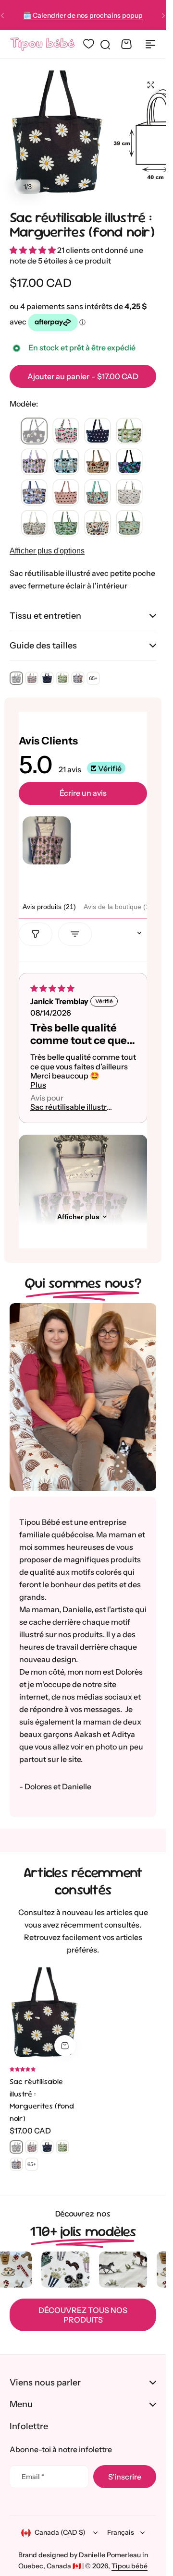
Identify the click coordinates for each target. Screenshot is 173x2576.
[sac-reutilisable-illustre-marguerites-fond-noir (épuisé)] (34, 431)
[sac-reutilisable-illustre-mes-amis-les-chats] (66, 462)
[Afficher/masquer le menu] (150, 44)
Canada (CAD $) (60, 2532)
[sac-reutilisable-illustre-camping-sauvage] (98, 462)
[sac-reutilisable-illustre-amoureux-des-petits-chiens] (34, 493)
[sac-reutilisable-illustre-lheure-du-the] (129, 431)
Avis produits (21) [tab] (49, 907)
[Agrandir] (58, 134)
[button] (163, 15)
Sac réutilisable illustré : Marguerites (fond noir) (82, 224)
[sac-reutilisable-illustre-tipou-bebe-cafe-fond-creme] (129, 493)
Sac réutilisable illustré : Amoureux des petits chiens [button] (72, 1107)
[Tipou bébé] (43, 44)
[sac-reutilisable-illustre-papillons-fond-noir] (129, 462)
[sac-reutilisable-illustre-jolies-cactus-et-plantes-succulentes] (34, 462)
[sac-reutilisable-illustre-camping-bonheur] (34, 524)
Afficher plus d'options (47, 551)
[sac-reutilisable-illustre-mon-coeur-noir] (66, 493)
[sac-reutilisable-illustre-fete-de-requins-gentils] (98, 493)
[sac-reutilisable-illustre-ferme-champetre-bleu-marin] (98, 524)
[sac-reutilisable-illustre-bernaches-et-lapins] (129, 524)
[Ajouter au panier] (65, 2046)
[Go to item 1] (47, 840)
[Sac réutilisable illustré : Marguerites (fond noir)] (45, 2014)
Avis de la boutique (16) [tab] (120, 907)
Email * (33, 2477)
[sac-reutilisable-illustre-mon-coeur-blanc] (98, 431)
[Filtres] (36, 934)
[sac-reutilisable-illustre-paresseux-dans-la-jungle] (66, 524)
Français (121, 2532)
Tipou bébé (130, 2566)
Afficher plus (78, 1217)
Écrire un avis (83, 793)
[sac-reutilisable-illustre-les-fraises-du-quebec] (66, 431)
